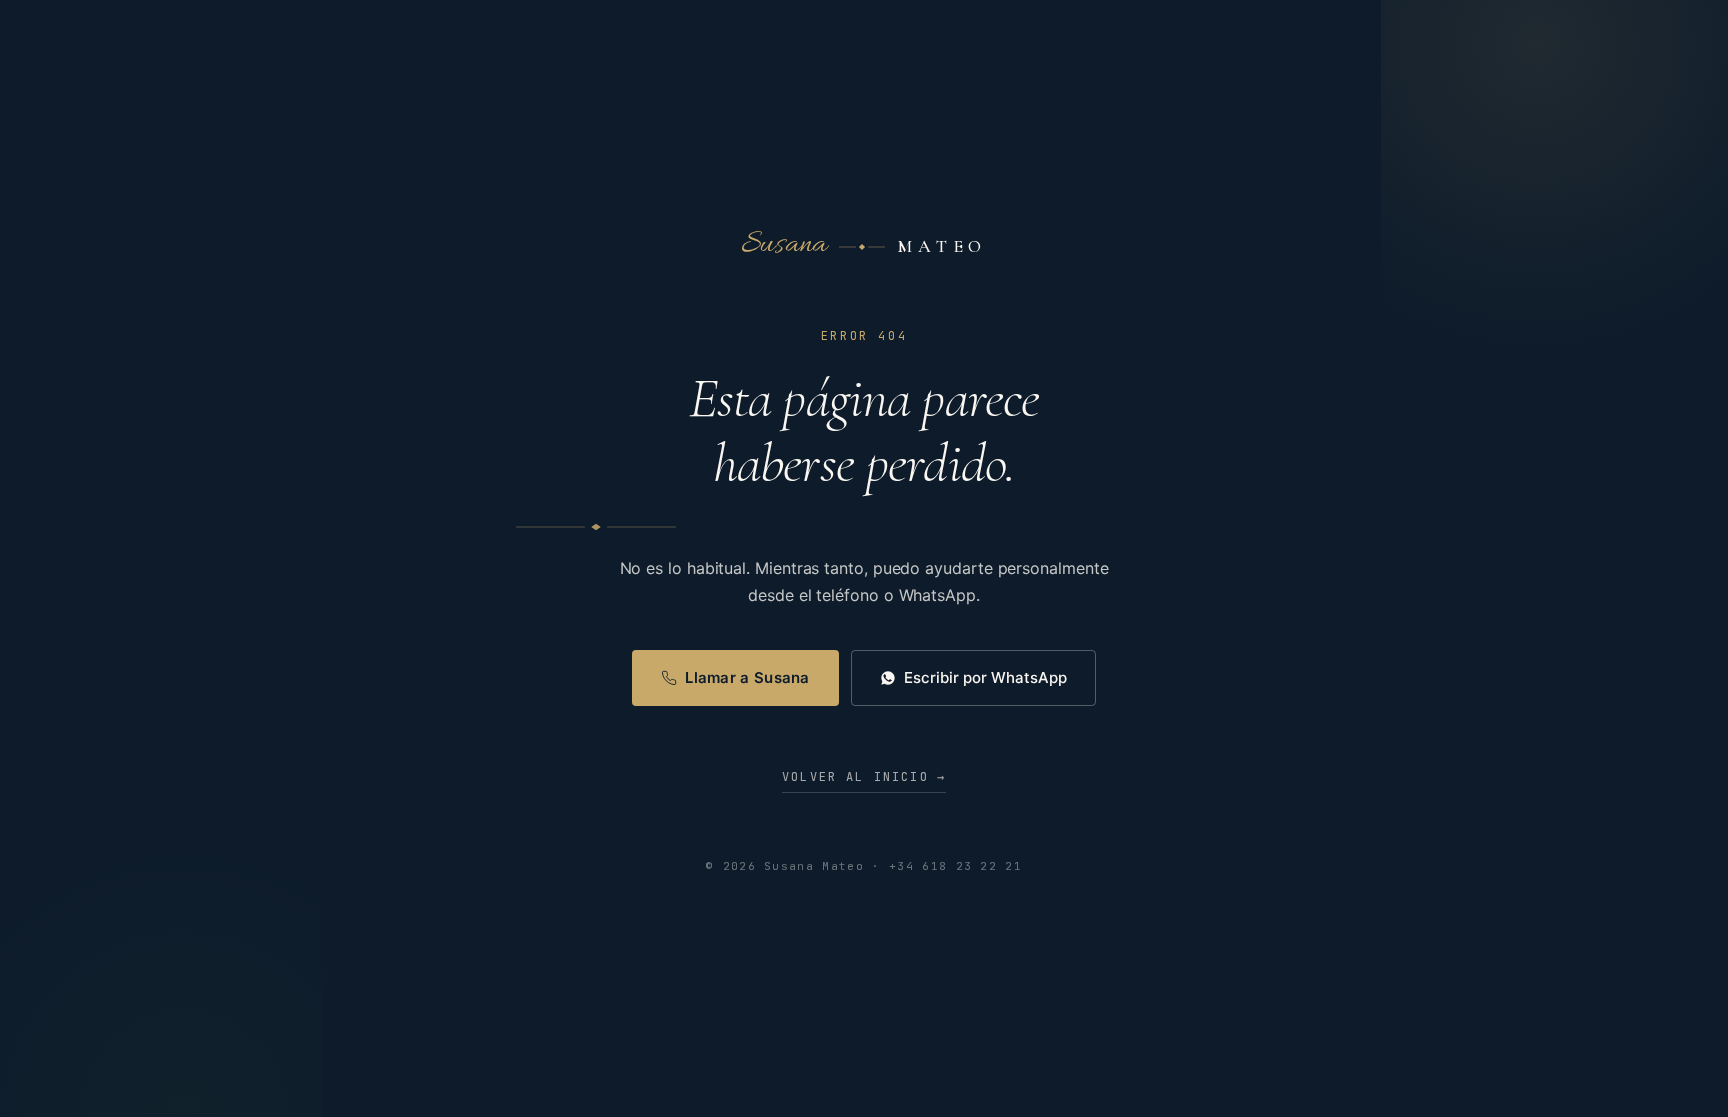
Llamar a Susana (747, 677)
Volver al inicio (864, 777)
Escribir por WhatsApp (985, 677)
